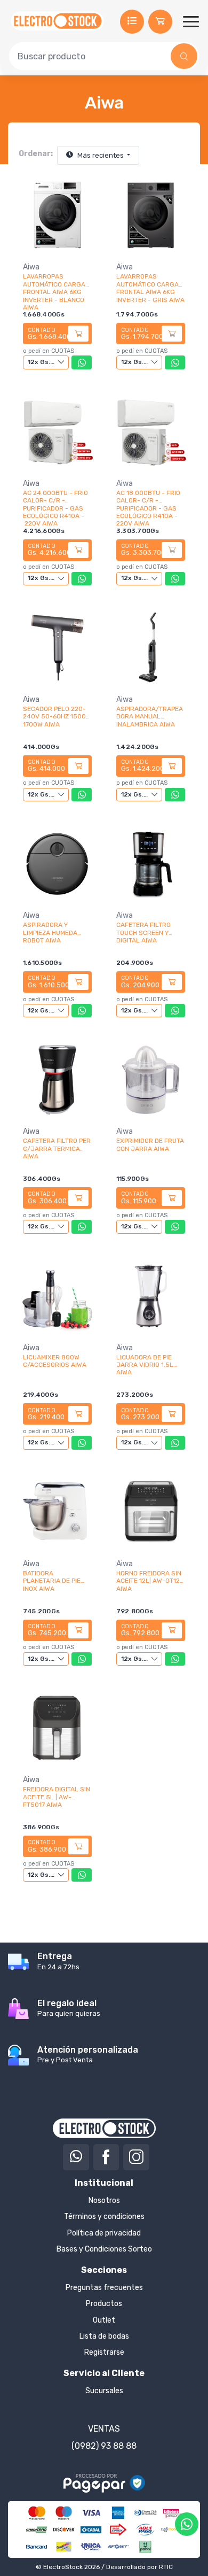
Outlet (104, 2320)
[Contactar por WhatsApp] (187, 2524)
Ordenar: (36, 154)
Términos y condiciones (104, 2217)
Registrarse (104, 2352)
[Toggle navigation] (191, 21)
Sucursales (104, 2391)
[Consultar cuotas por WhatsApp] (82, 362)
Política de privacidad (104, 2233)
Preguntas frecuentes (104, 2288)
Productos (104, 2304)
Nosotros (104, 2200)
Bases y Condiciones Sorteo (104, 2249)
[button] (160, 22)
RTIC (166, 2567)
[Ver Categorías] (132, 22)
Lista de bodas (104, 2336)
